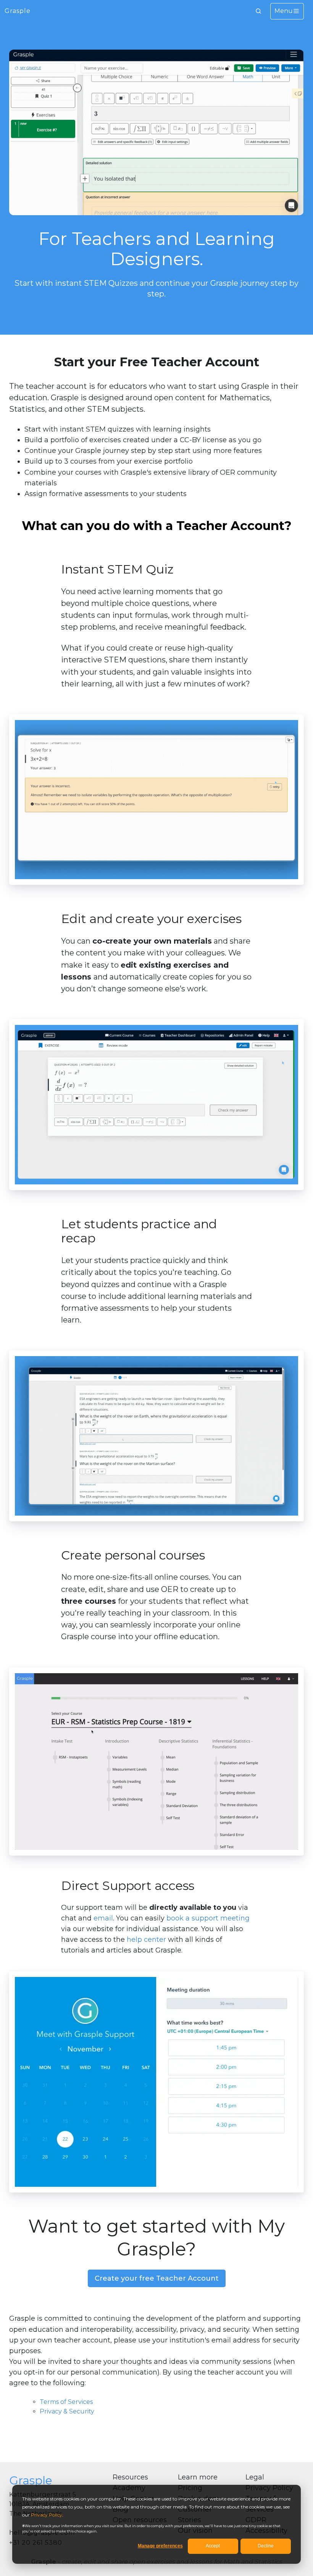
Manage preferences (160, 2546)
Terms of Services (66, 2402)
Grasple (18, 11)
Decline (266, 2546)
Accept (213, 2546)
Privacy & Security (67, 2411)
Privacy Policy (47, 2515)
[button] (258, 11)
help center (146, 1940)
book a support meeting (208, 1918)
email (103, 1918)
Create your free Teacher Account (157, 2278)
